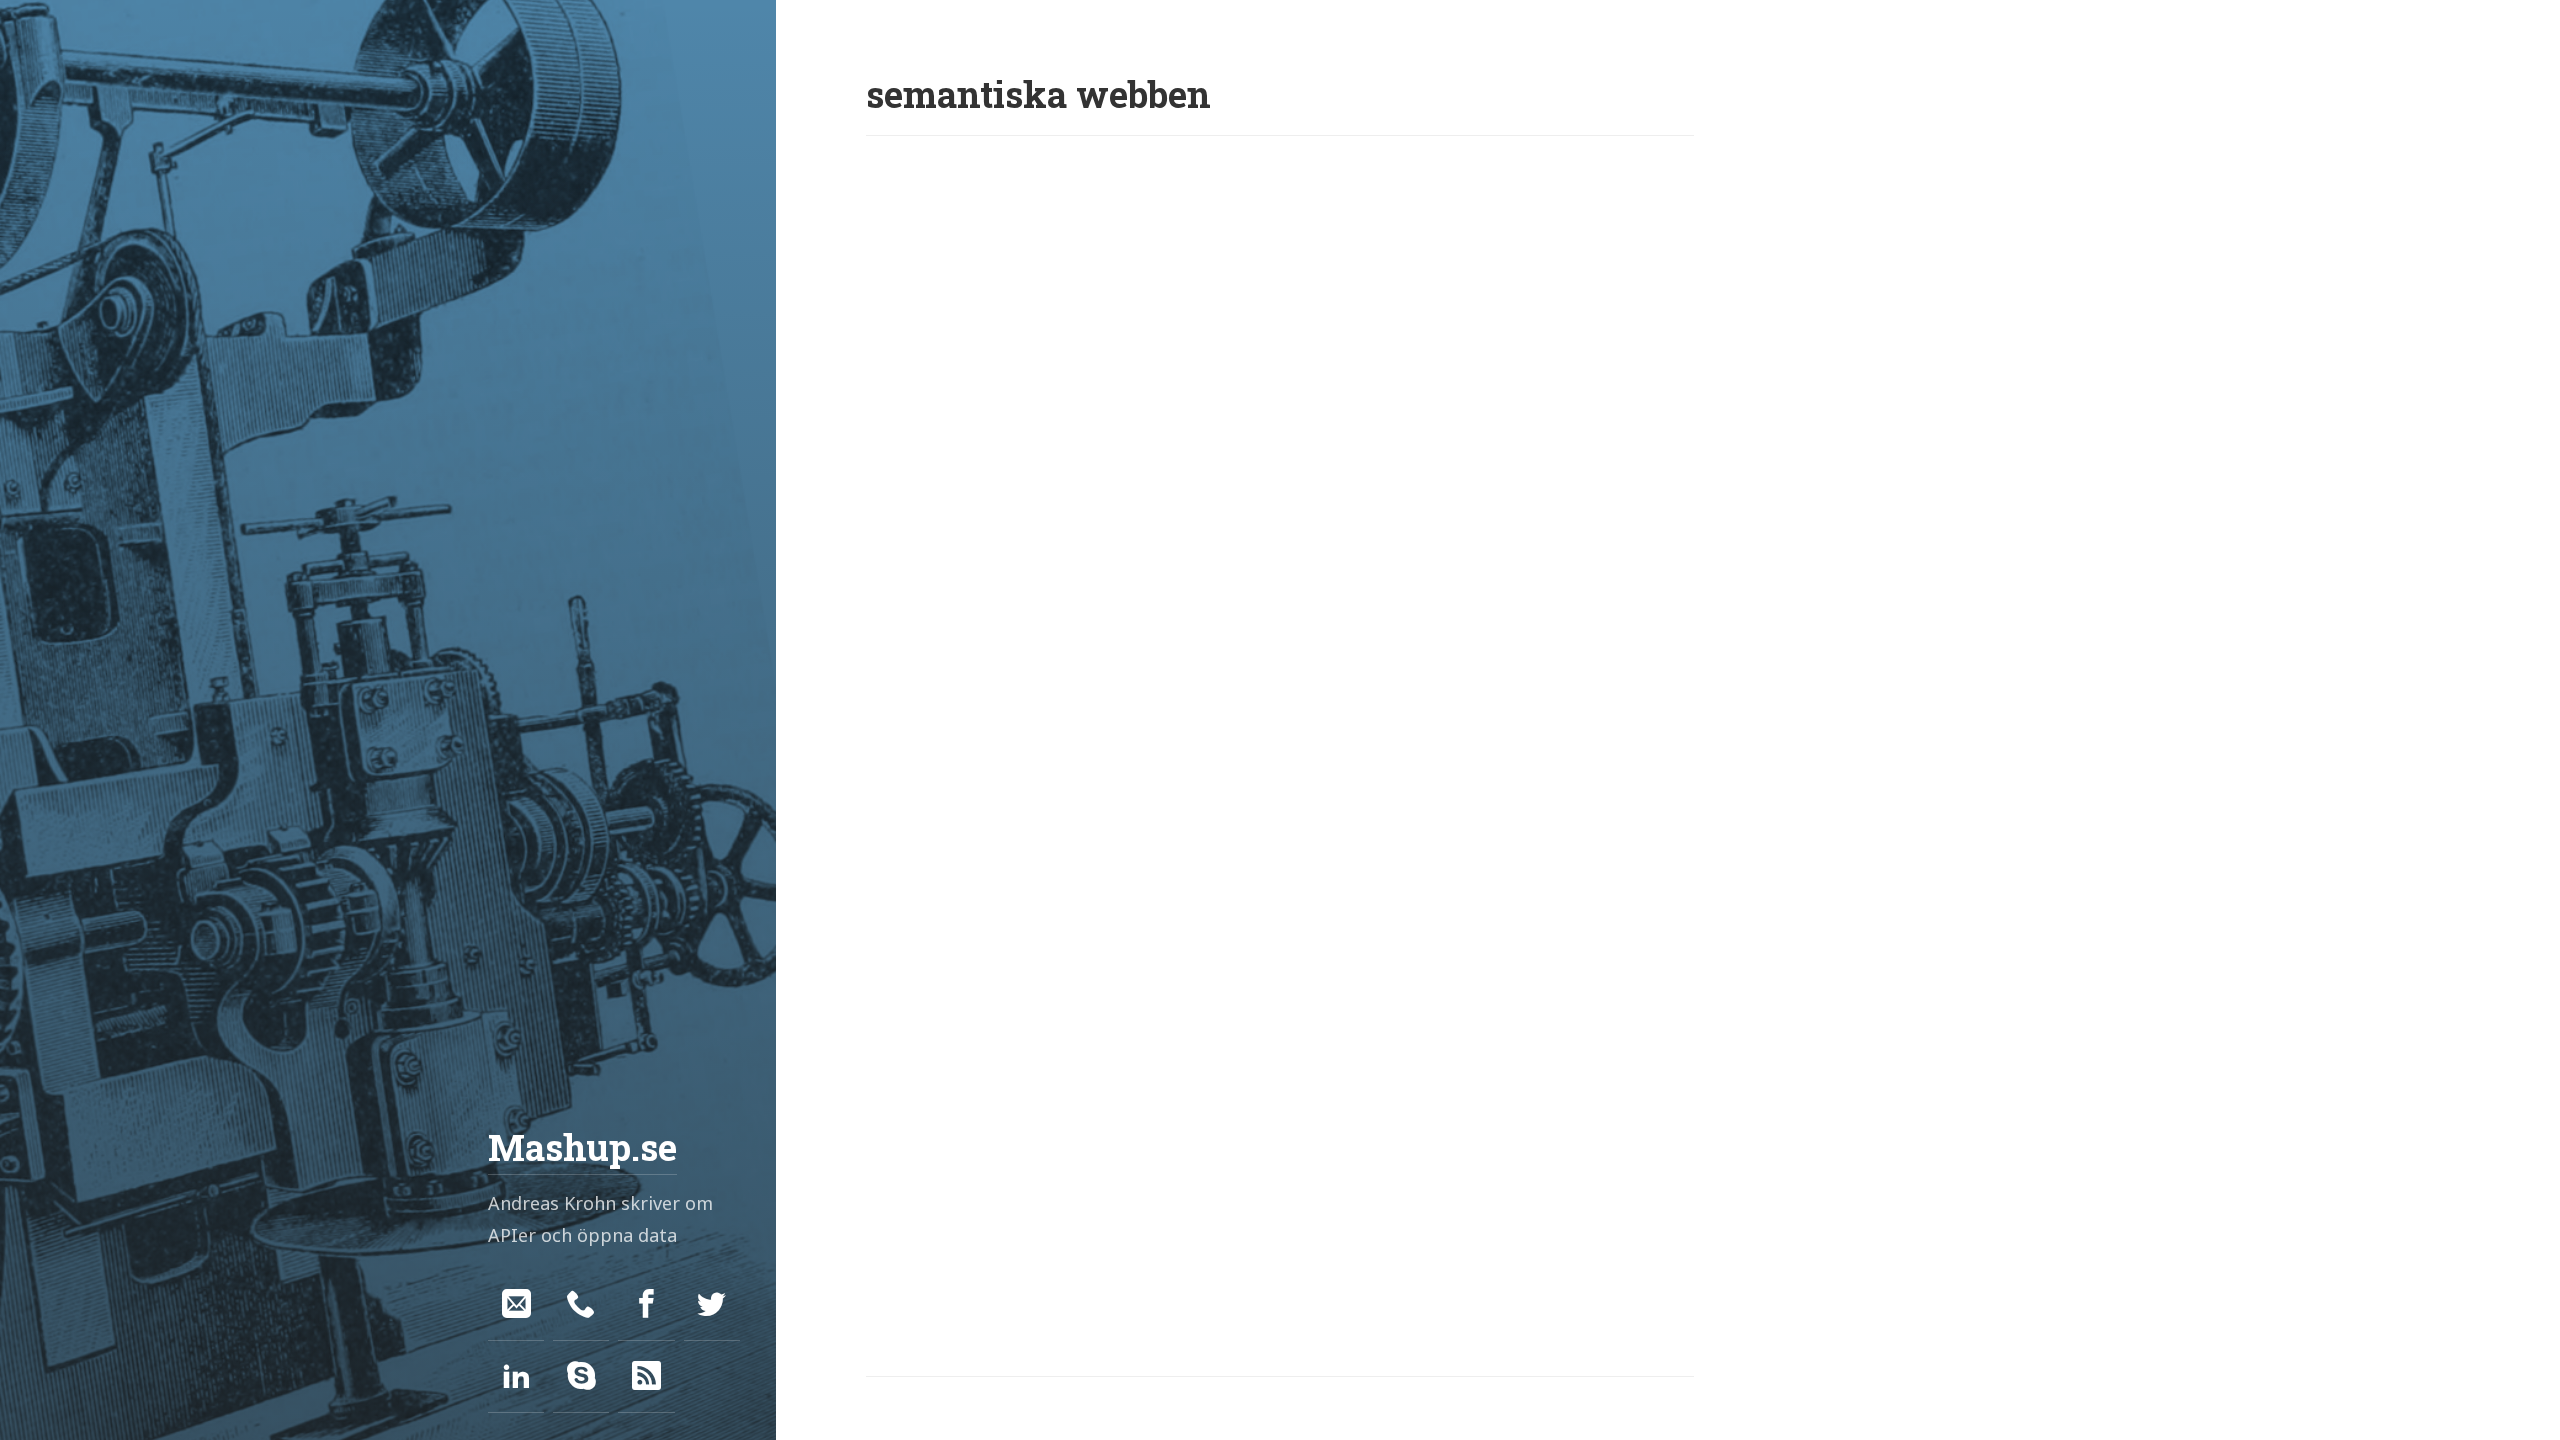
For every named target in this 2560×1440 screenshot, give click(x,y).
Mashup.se (582, 1147)
